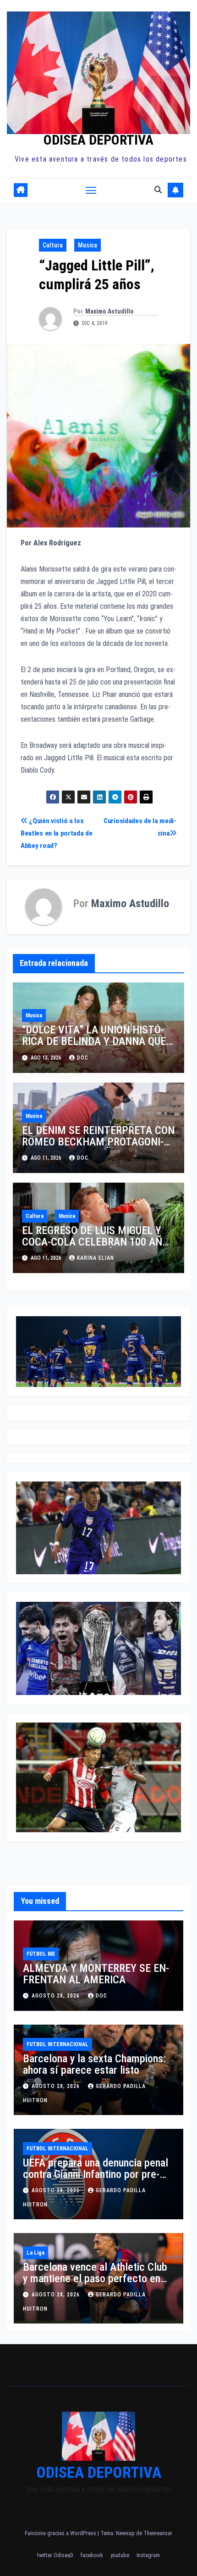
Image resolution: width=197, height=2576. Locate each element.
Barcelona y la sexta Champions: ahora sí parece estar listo (94, 2064)
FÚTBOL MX (41, 1954)
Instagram (148, 2555)
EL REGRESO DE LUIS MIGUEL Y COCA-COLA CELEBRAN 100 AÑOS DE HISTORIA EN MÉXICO (98, 1242)
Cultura (53, 245)
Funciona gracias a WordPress (61, 2533)
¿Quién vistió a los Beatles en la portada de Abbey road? (57, 833)
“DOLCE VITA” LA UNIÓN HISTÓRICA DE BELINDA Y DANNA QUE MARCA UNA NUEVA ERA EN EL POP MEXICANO (94, 1047)
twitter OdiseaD (55, 2555)
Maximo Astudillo (109, 311)
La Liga (36, 2253)
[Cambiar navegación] (91, 190)
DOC (83, 1058)
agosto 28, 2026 (57, 1996)
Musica (88, 245)
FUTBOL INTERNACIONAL (57, 2044)
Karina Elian (96, 1258)
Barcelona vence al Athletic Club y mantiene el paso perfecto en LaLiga (95, 2279)
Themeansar (158, 2533)
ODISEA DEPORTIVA (98, 140)
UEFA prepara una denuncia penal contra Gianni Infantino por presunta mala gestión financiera (96, 2174)
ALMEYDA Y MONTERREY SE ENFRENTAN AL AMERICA (96, 1974)
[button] (158, 190)
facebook (92, 2555)
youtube (120, 2555)
